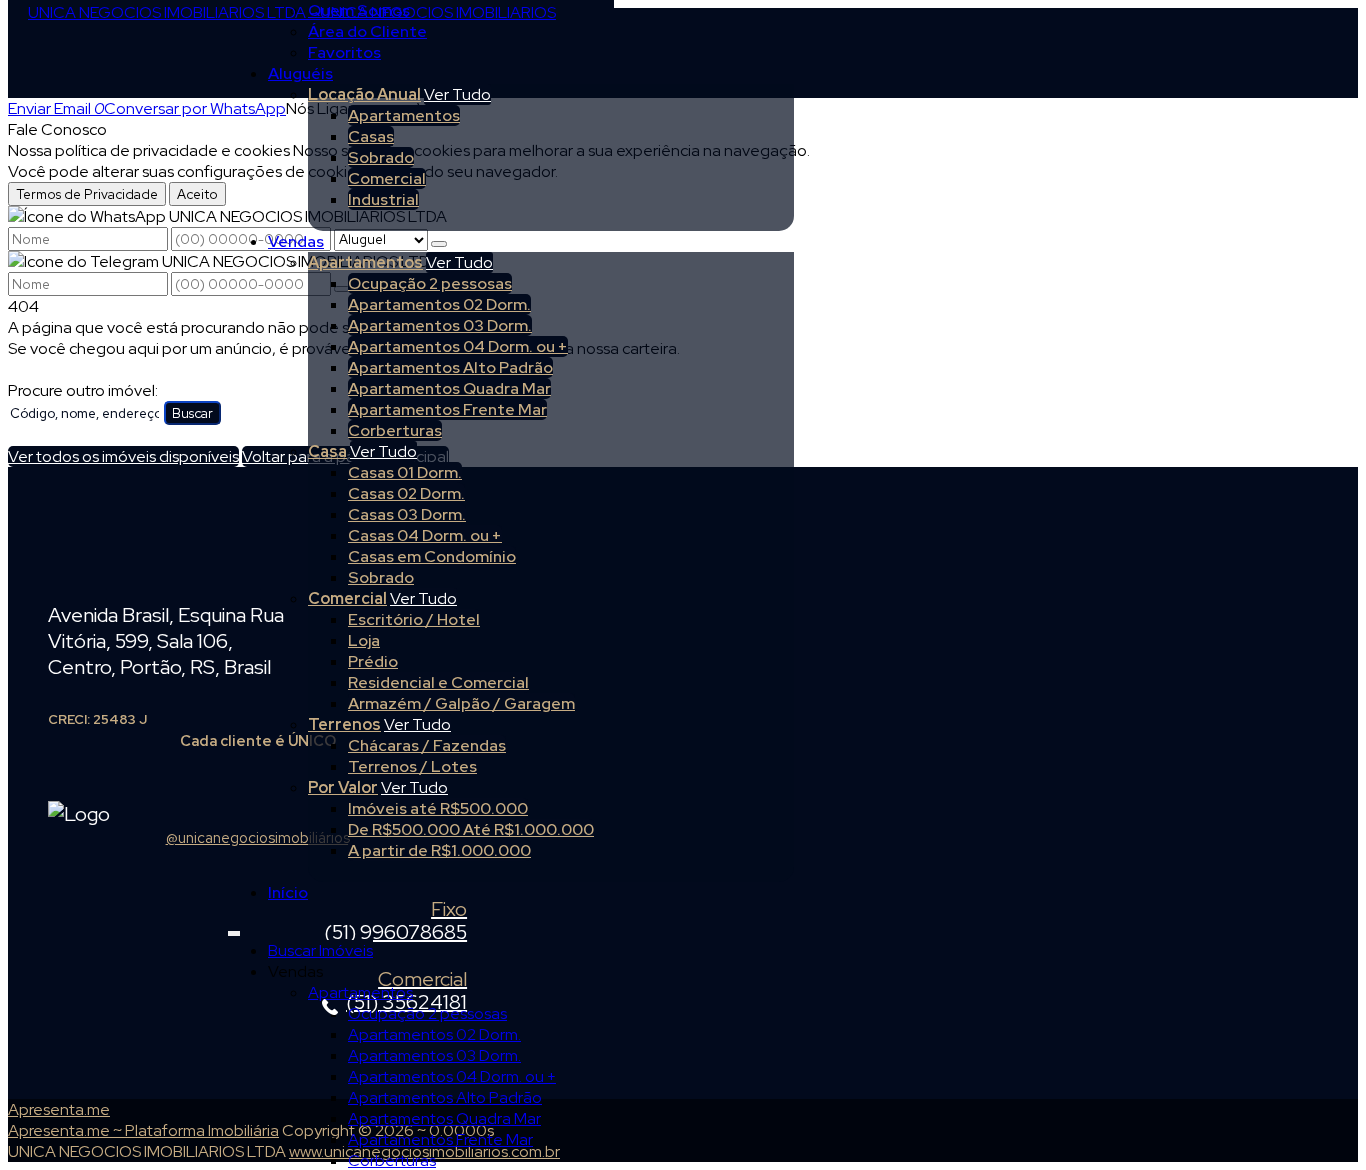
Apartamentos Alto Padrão (450, 367)
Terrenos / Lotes (412, 766)
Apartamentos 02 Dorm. (439, 304)
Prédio (373, 661)
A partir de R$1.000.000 (439, 850)
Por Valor (343, 787)
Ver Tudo (457, 94)
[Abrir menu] (234, 929)
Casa (327, 451)
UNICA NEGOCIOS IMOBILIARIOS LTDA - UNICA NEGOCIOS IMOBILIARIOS (292, 12)
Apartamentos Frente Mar (447, 409)
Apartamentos (404, 115)
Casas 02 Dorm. (406, 493)
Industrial (383, 199)
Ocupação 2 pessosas (430, 283)
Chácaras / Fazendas (427, 745)
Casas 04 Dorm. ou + (425, 535)
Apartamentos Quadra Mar (449, 388)
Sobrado (381, 157)
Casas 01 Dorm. (405, 472)
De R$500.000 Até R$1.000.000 (471, 829)
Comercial (387, 178)
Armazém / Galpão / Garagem (461, 703)
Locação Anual (364, 94)
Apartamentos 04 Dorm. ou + (458, 346)
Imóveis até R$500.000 (438, 808)
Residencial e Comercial (438, 682)
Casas (371, 136)
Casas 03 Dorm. (407, 514)
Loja (364, 640)
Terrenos (344, 724)
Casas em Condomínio (432, 556)
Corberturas (395, 430)
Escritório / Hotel (414, 619)
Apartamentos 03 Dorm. (440, 325)
